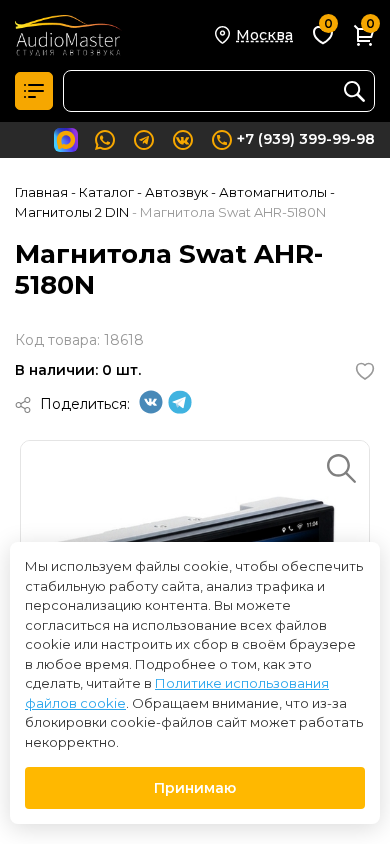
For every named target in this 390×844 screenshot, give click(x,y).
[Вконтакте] (151, 409)
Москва (264, 35)
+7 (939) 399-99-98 (306, 139)
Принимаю (195, 788)
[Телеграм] (180, 409)
